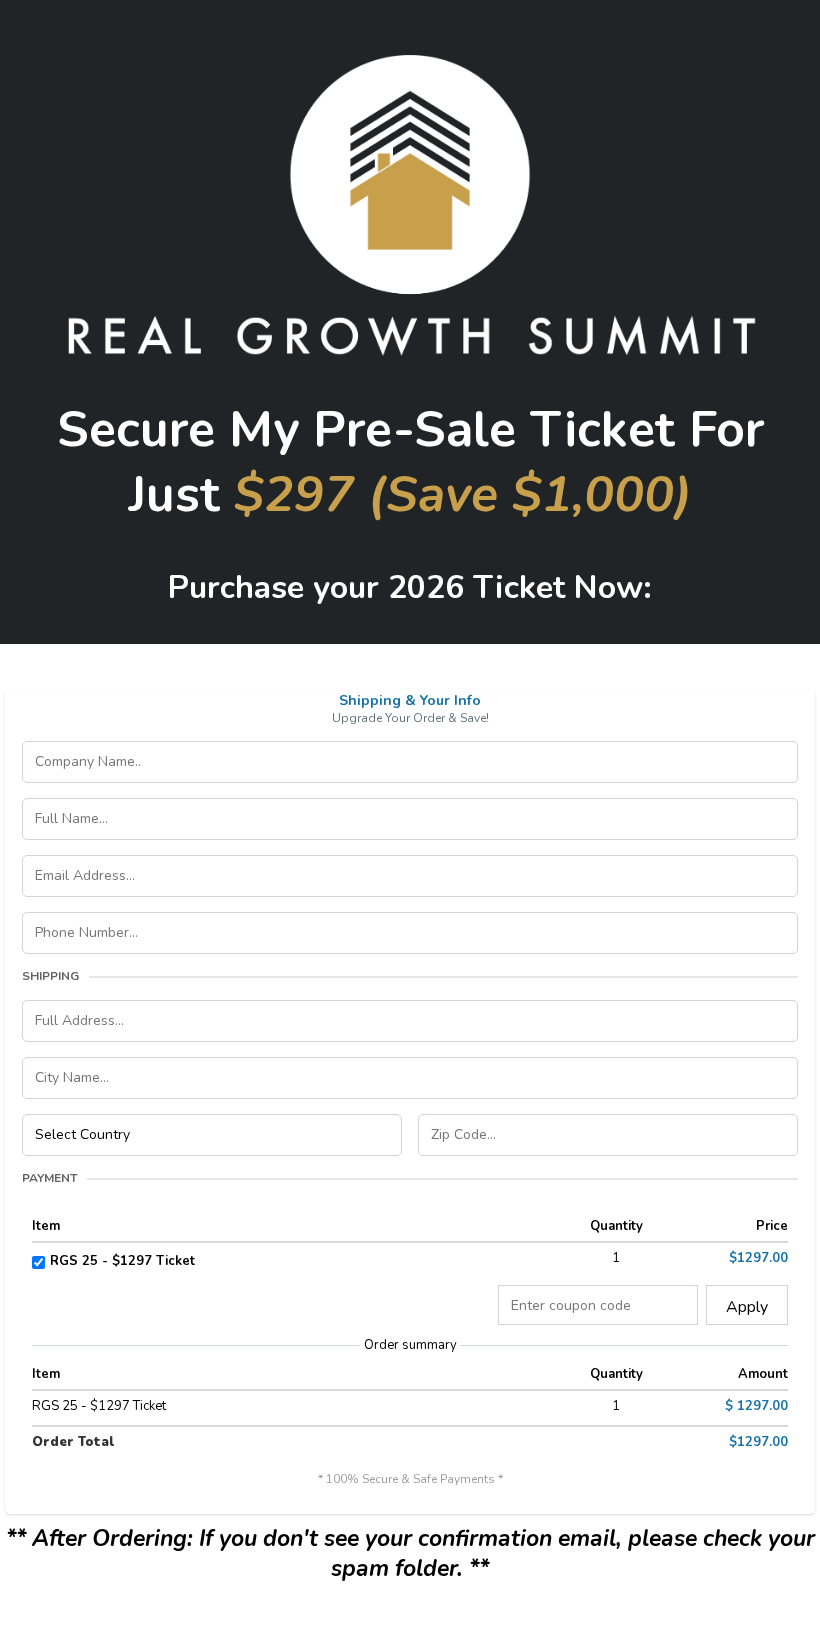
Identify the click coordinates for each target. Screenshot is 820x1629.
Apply (747, 1307)
